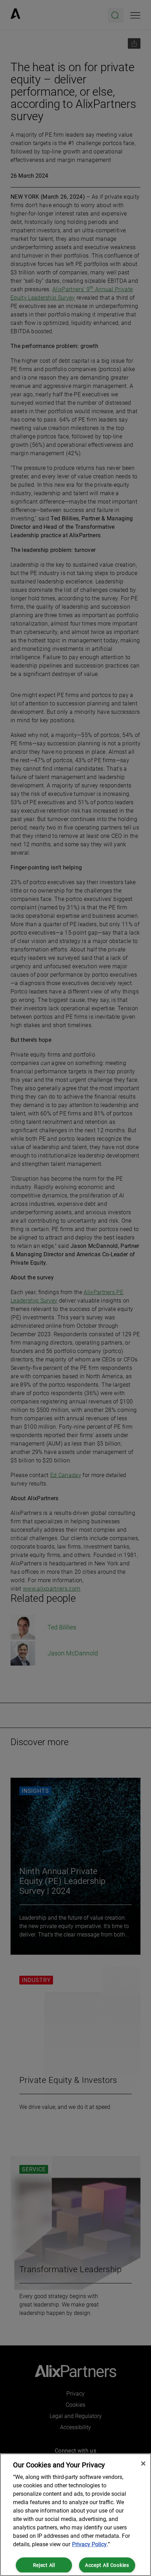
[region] (75, 2515)
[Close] (143, 2464)
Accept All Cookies (107, 2565)
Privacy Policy (89, 2544)
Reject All (44, 2565)
